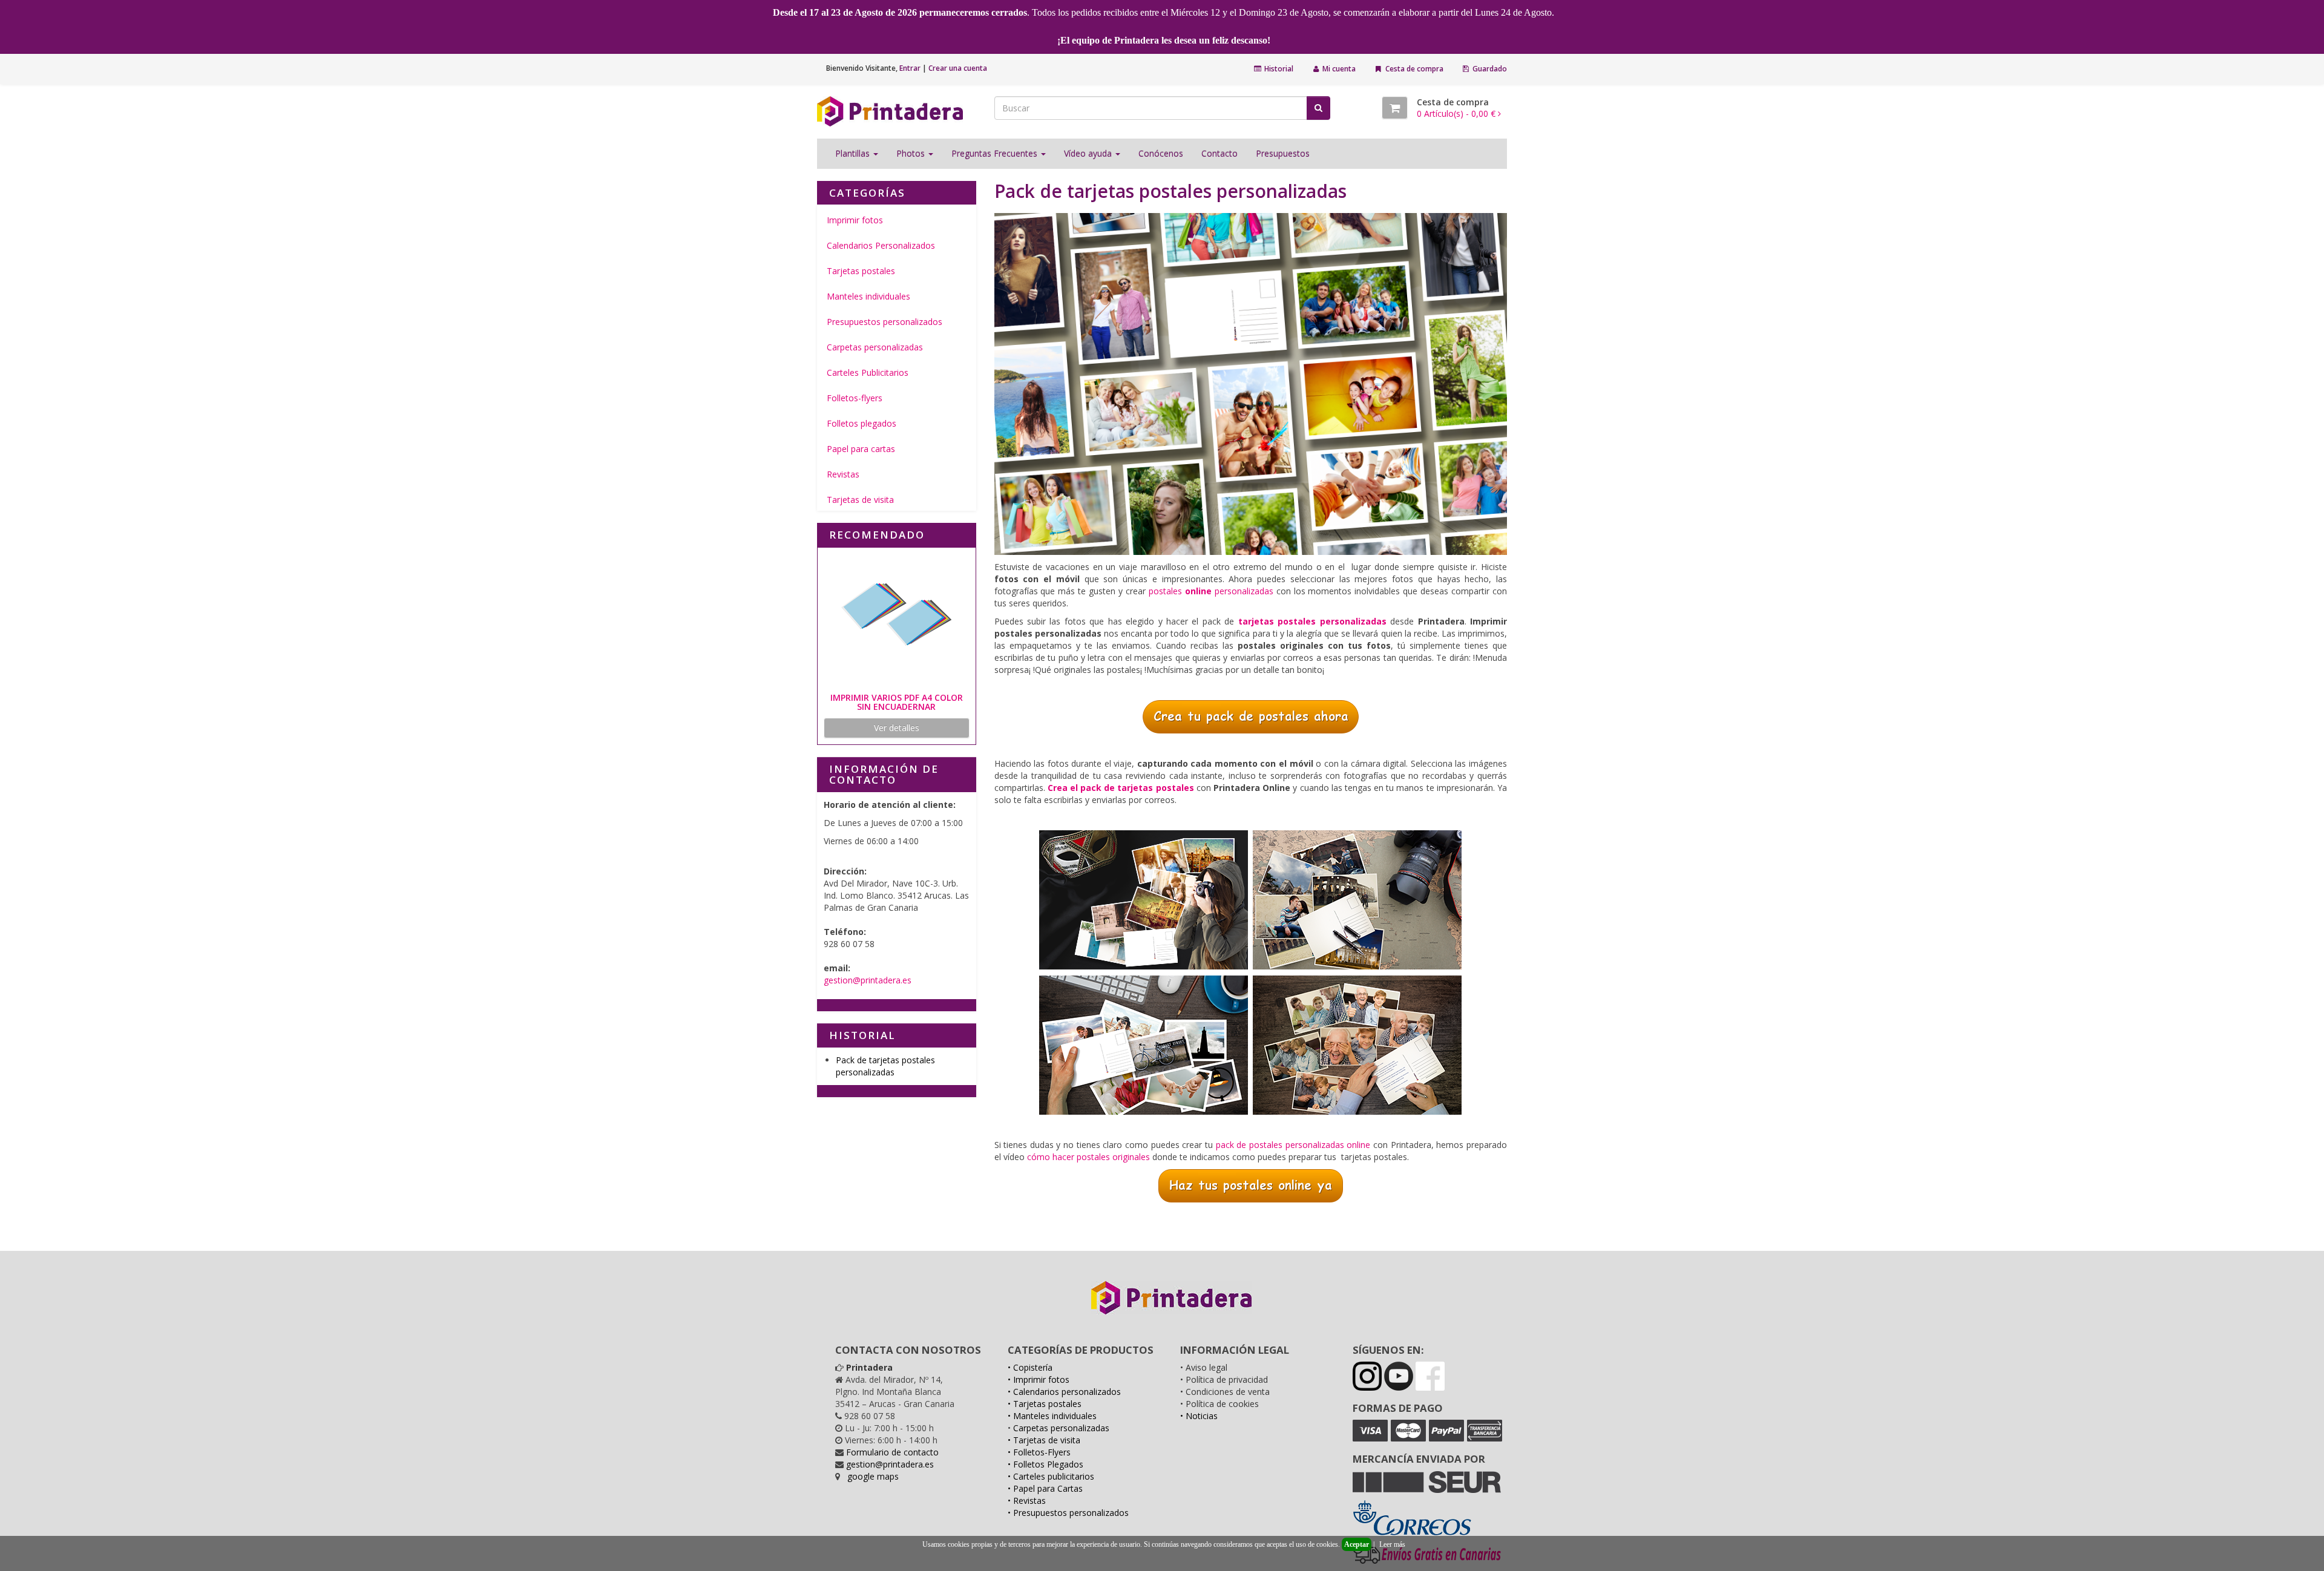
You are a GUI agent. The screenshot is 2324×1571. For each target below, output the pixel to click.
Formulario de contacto (892, 1452)
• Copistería (1030, 1367)
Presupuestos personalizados (885, 322)
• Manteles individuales (1052, 1416)
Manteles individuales (868, 296)
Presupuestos (1283, 153)
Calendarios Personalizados (881, 245)
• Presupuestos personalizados (1068, 1513)
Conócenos (1161, 153)
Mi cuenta (1338, 69)
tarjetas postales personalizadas (1312, 621)
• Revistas (1027, 1500)
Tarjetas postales (861, 271)
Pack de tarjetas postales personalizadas (885, 1066)
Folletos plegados (862, 423)
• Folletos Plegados (1045, 1464)
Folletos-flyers (855, 398)
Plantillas (854, 153)
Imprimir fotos (855, 220)
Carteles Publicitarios (868, 372)
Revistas (843, 474)
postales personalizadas (1211, 591)
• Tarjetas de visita (1044, 1440)
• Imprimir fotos (1039, 1379)
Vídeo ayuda (1089, 153)
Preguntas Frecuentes (996, 153)
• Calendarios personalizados (1064, 1392)
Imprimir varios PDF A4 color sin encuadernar (897, 702)
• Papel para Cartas (1045, 1488)
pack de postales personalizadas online (1293, 1145)
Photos (912, 153)
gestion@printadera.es (868, 980)
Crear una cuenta (958, 68)
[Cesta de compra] (1395, 108)
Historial (1278, 69)
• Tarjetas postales (1045, 1404)
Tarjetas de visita (860, 500)
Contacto (1219, 153)
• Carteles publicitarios (1051, 1476)
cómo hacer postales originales (1088, 1157)
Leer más (1392, 1544)
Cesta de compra (1413, 69)
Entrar (910, 68)
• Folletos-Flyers (1039, 1452)
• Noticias (1199, 1416)
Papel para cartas (861, 449)
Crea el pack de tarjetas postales (1121, 788)
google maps (873, 1476)
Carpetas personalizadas (875, 347)
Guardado (1489, 69)
